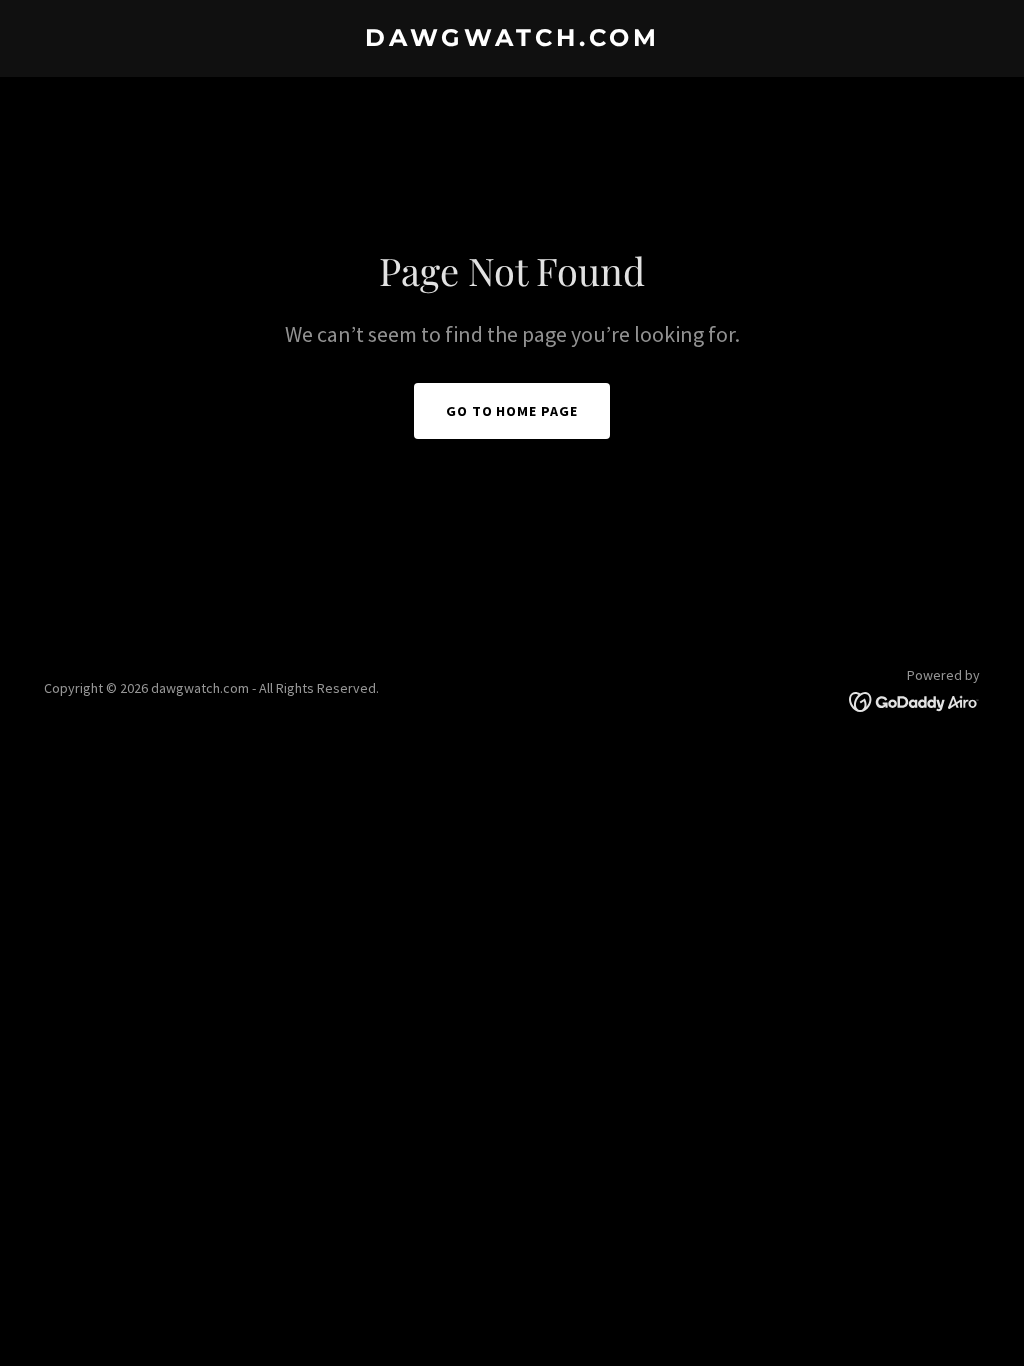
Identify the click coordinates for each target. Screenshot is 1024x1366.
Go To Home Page (512, 411)
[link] (512, 40)
